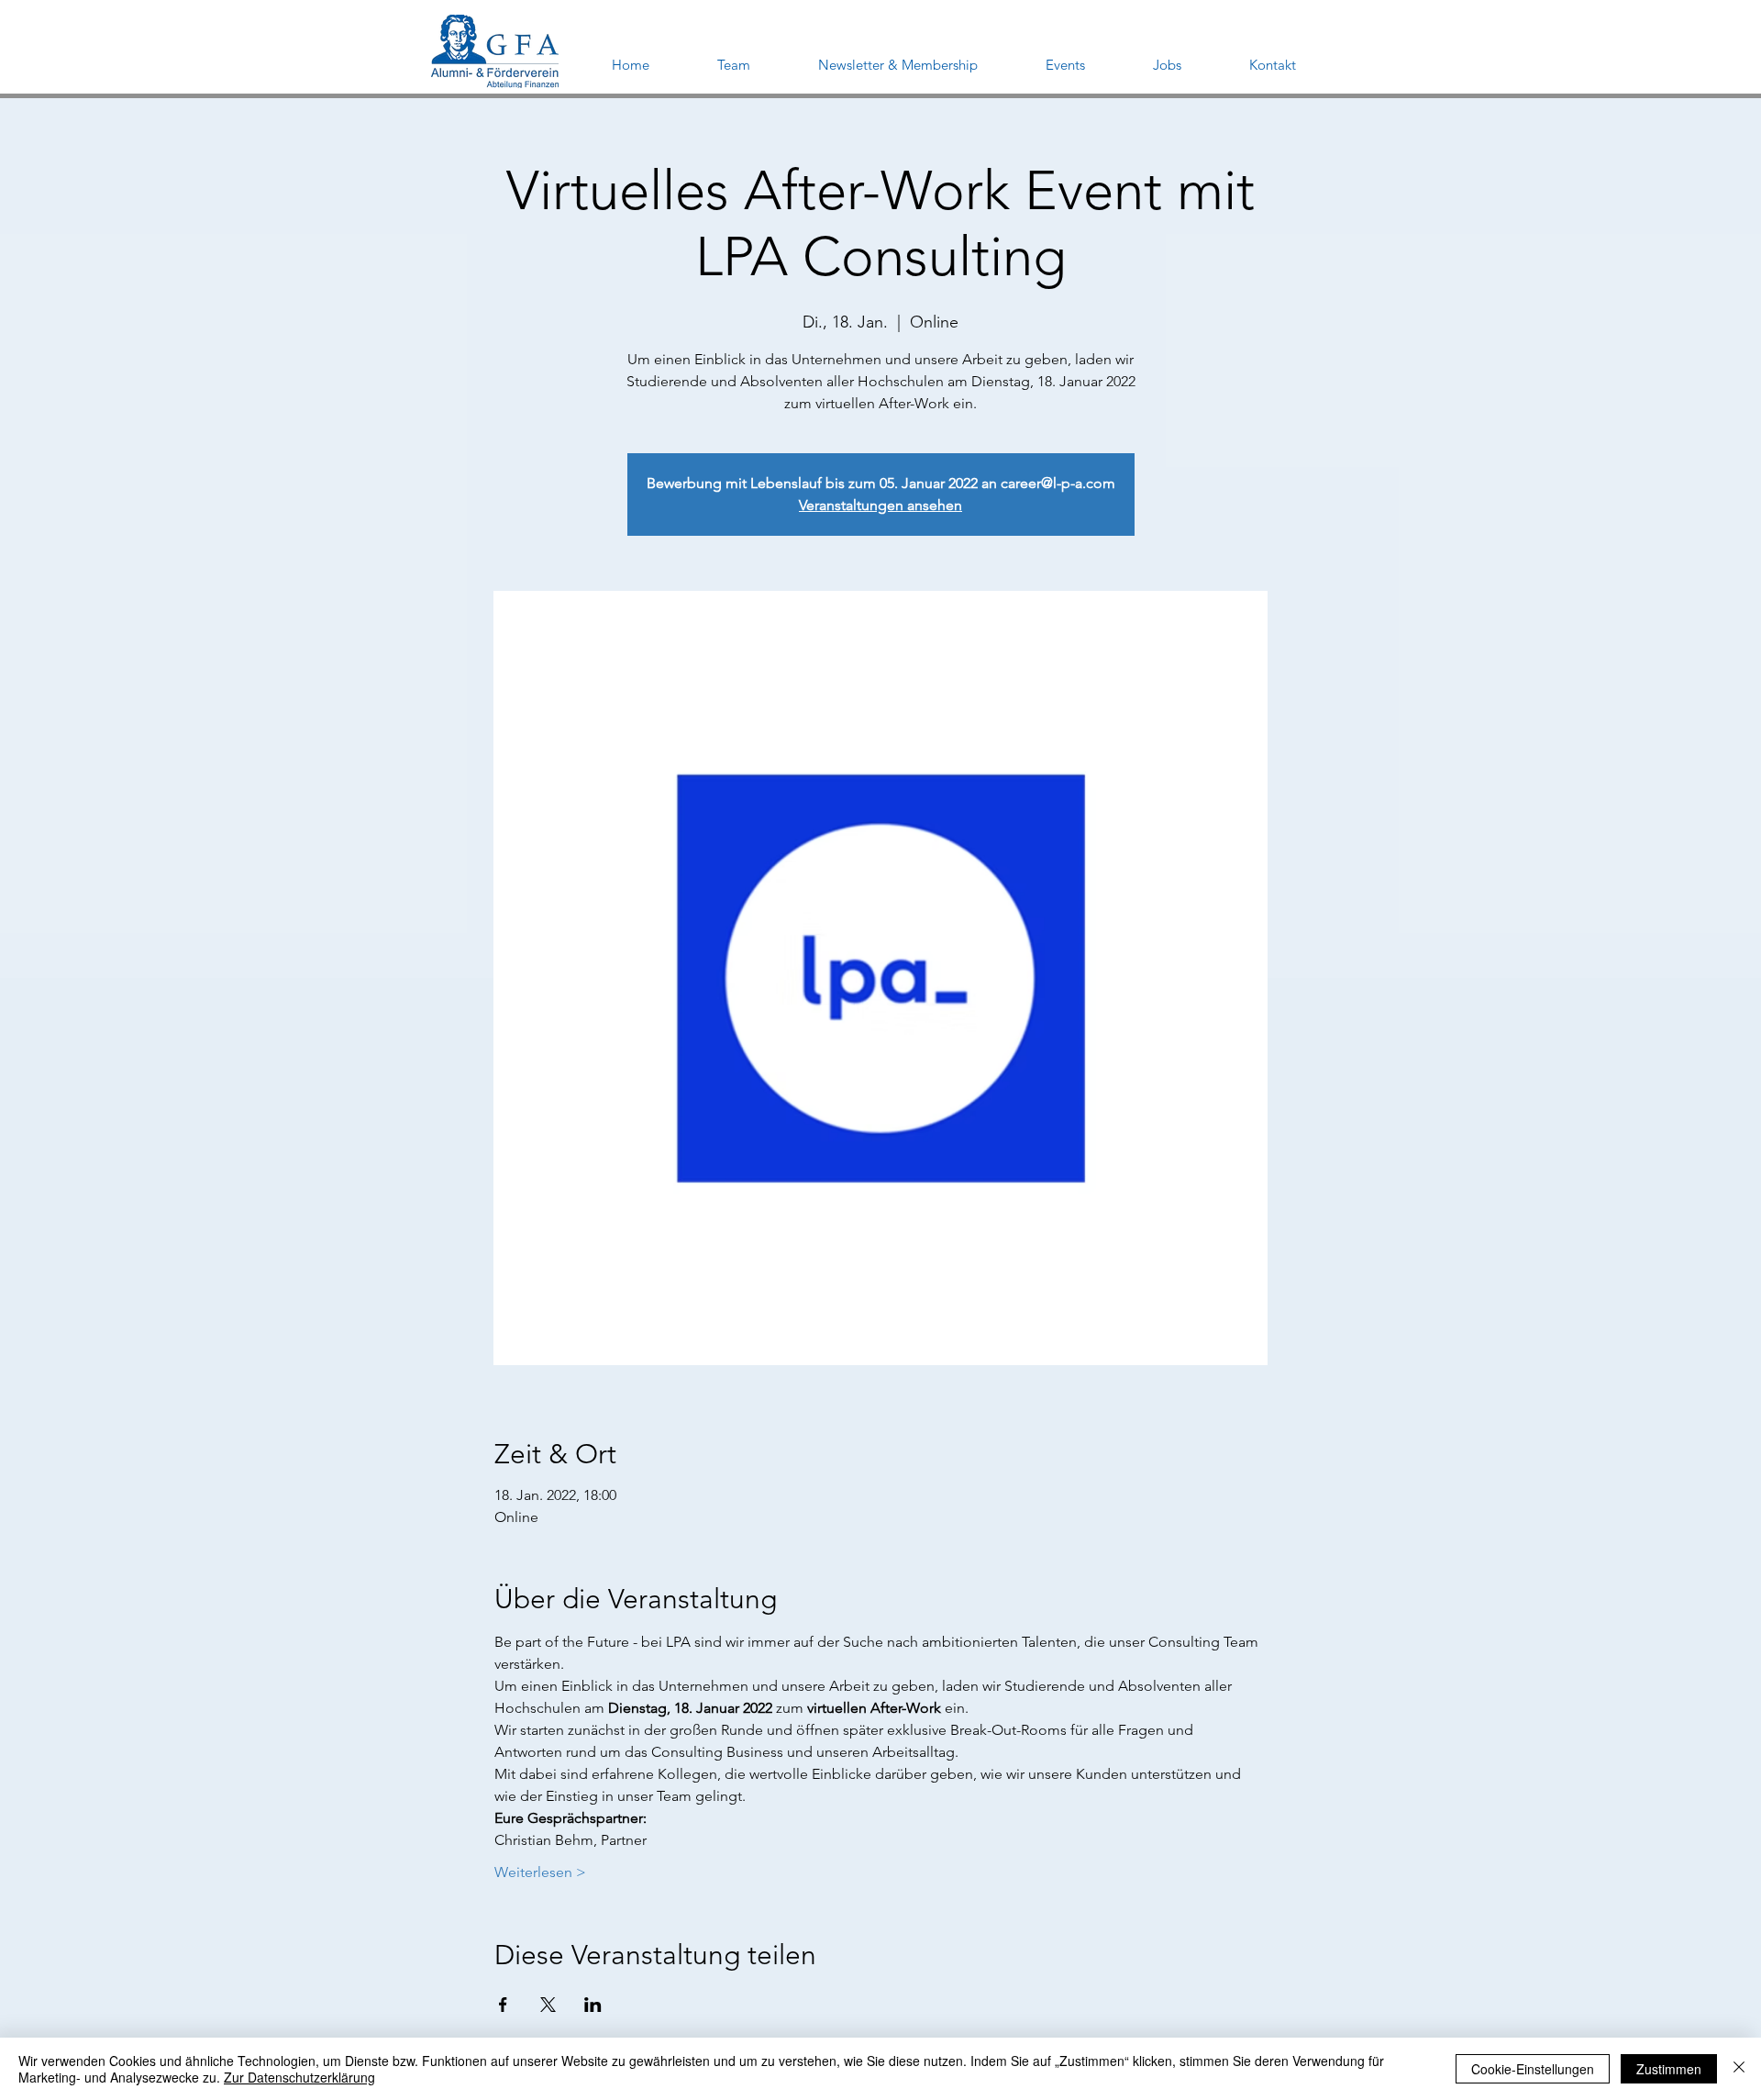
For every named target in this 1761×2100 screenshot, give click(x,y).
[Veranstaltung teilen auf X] (548, 2005)
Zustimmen (1669, 2069)
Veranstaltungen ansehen (880, 505)
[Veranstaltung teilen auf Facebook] (503, 2005)
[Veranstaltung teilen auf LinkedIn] (593, 2005)
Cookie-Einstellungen (1533, 2069)
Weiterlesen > (540, 1872)
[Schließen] (1739, 2069)
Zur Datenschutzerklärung (299, 2077)
